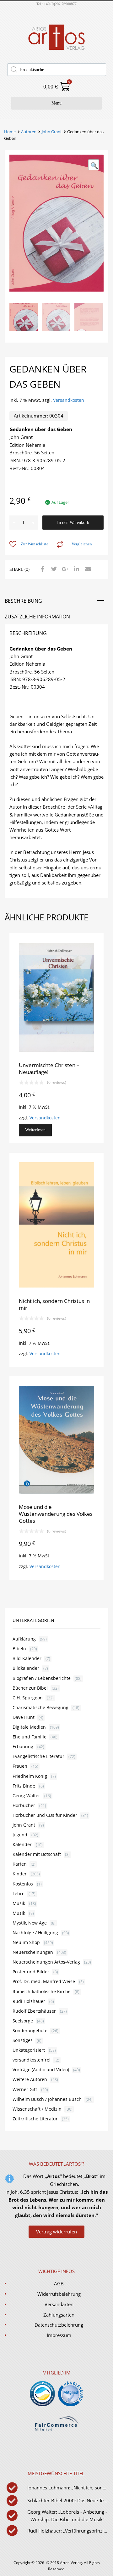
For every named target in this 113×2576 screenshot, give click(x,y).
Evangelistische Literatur (38, 1756)
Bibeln (19, 1649)
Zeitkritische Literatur (35, 2119)
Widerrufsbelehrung (59, 2294)
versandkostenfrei (32, 2060)
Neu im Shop (26, 1942)
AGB (59, 2283)
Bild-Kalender (27, 1658)
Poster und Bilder (31, 1972)
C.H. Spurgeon (28, 1698)
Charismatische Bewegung (40, 1707)
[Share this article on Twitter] (53, 569)
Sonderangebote (30, 2030)
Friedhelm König (30, 1776)
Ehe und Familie (30, 1737)
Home (10, 132)
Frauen (20, 1766)
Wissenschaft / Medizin (37, 2109)
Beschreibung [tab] (23, 601)
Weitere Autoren (30, 2079)
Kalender (22, 1844)
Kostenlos (23, 1884)
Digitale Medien (29, 1727)
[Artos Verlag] (56, 49)
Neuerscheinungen (33, 1952)
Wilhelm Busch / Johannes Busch (47, 2099)
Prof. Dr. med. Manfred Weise (44, 1981)
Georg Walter (26, 1796)
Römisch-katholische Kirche (42, 1991)
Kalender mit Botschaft (37, 1854)
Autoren (29, 132)
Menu (56, 103)
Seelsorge (23, 2021)
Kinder (20, 1874)
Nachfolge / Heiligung (35, 1933)
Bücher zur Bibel (30, 1688)
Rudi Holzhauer (29, 2001)
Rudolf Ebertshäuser (34, 2011)
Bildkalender (26, 1668)
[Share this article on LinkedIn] (76, 569)
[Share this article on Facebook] (42, 569)
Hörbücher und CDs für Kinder (45, 1815)
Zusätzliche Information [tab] (37, 617)
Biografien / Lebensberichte (42, 1678)
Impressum (59, 2335)
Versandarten (59, 2304)
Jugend (20, 1835)
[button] (94, 165)
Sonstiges (23, 2040)
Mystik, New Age (30, 1923)
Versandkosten (69, 400)
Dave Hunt (24, 1717)
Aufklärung (24, 1639)
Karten (20, 1864)
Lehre (19, 1894)
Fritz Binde (24, 1786)
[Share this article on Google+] (64, 569)
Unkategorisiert (29, 2050)
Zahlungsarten (59, 2315)
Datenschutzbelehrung (59, 2325)
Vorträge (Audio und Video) (41, 2070)
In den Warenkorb (73, 523)
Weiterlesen (35, 1130)
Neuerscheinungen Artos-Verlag (46, 1962)
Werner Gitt (25, 2089)
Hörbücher (24, 1805)
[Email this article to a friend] (87, 569)
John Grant (52, 132)
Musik (19, 1903)
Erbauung (23, 1746)
